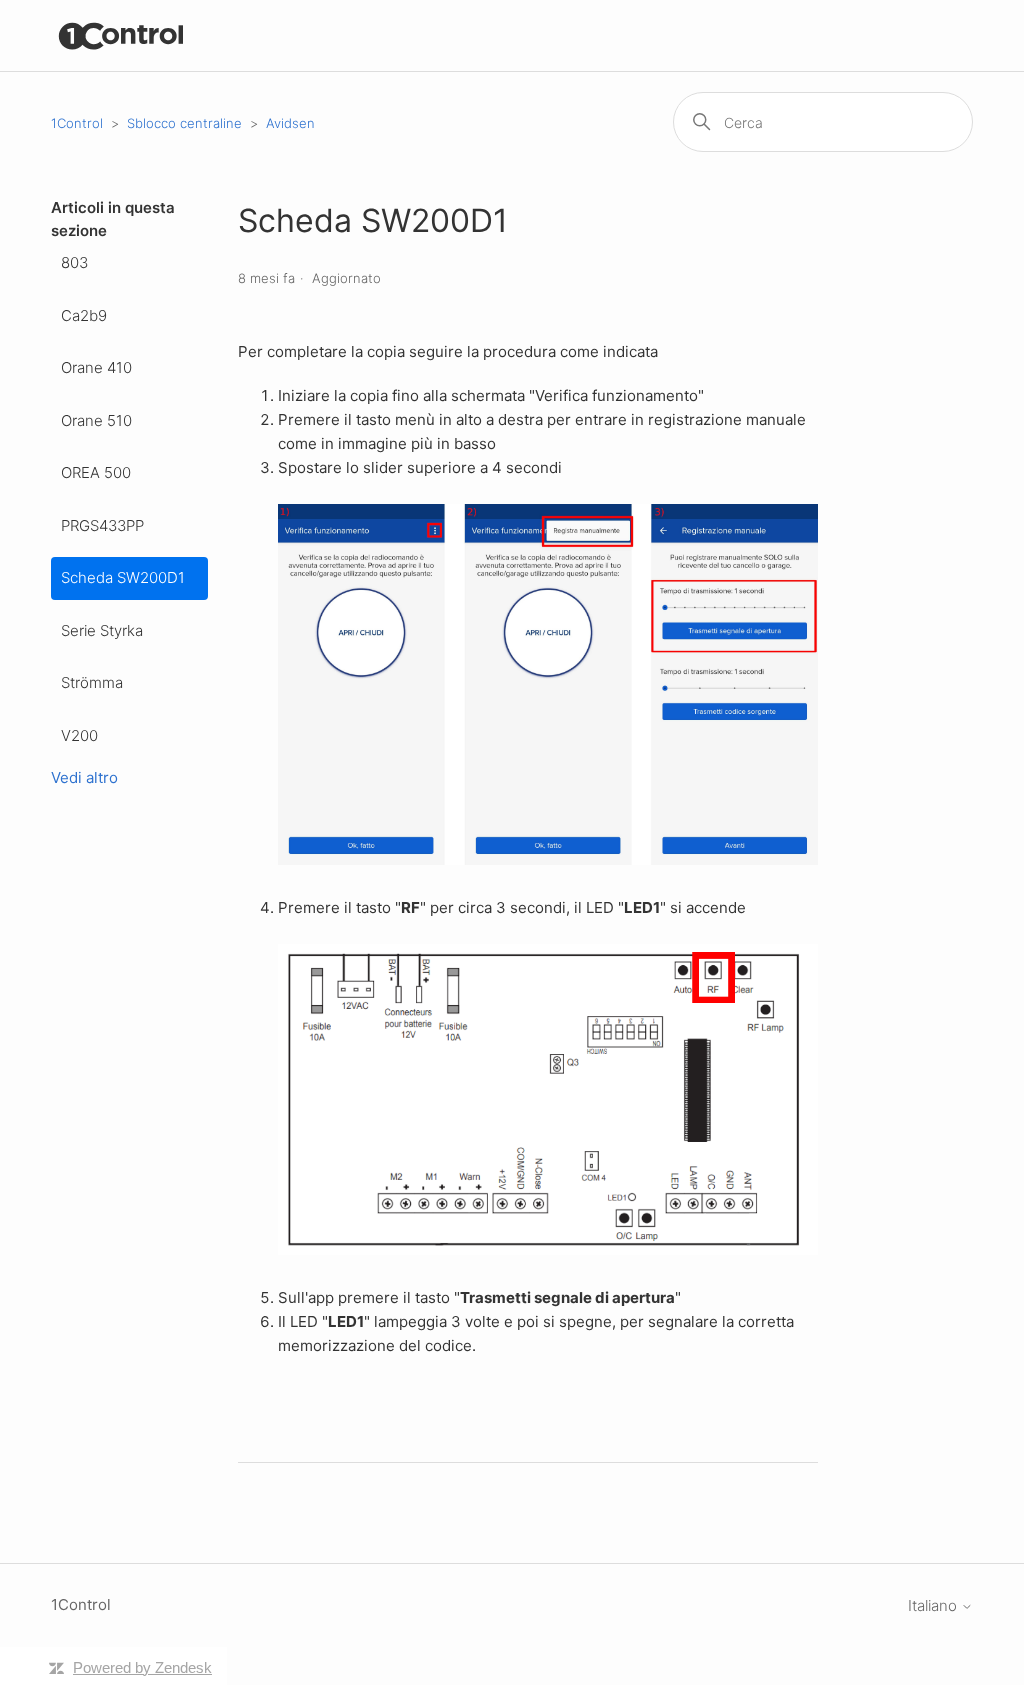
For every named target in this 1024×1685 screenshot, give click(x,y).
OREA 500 (96, 472)
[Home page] (121, 35)
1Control (77, 123)
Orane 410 (96, 367)
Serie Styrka (102, 630)
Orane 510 (96, 420)
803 (74, 262)
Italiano (934, 1605)
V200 (79, 735)
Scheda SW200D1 (123, 577)
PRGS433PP (102, 525)
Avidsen (290, 123)
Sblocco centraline (184, 123)
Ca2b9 (84, 315)
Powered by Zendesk (142, 1667)
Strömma (92, 682)
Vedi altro (84, 777)
